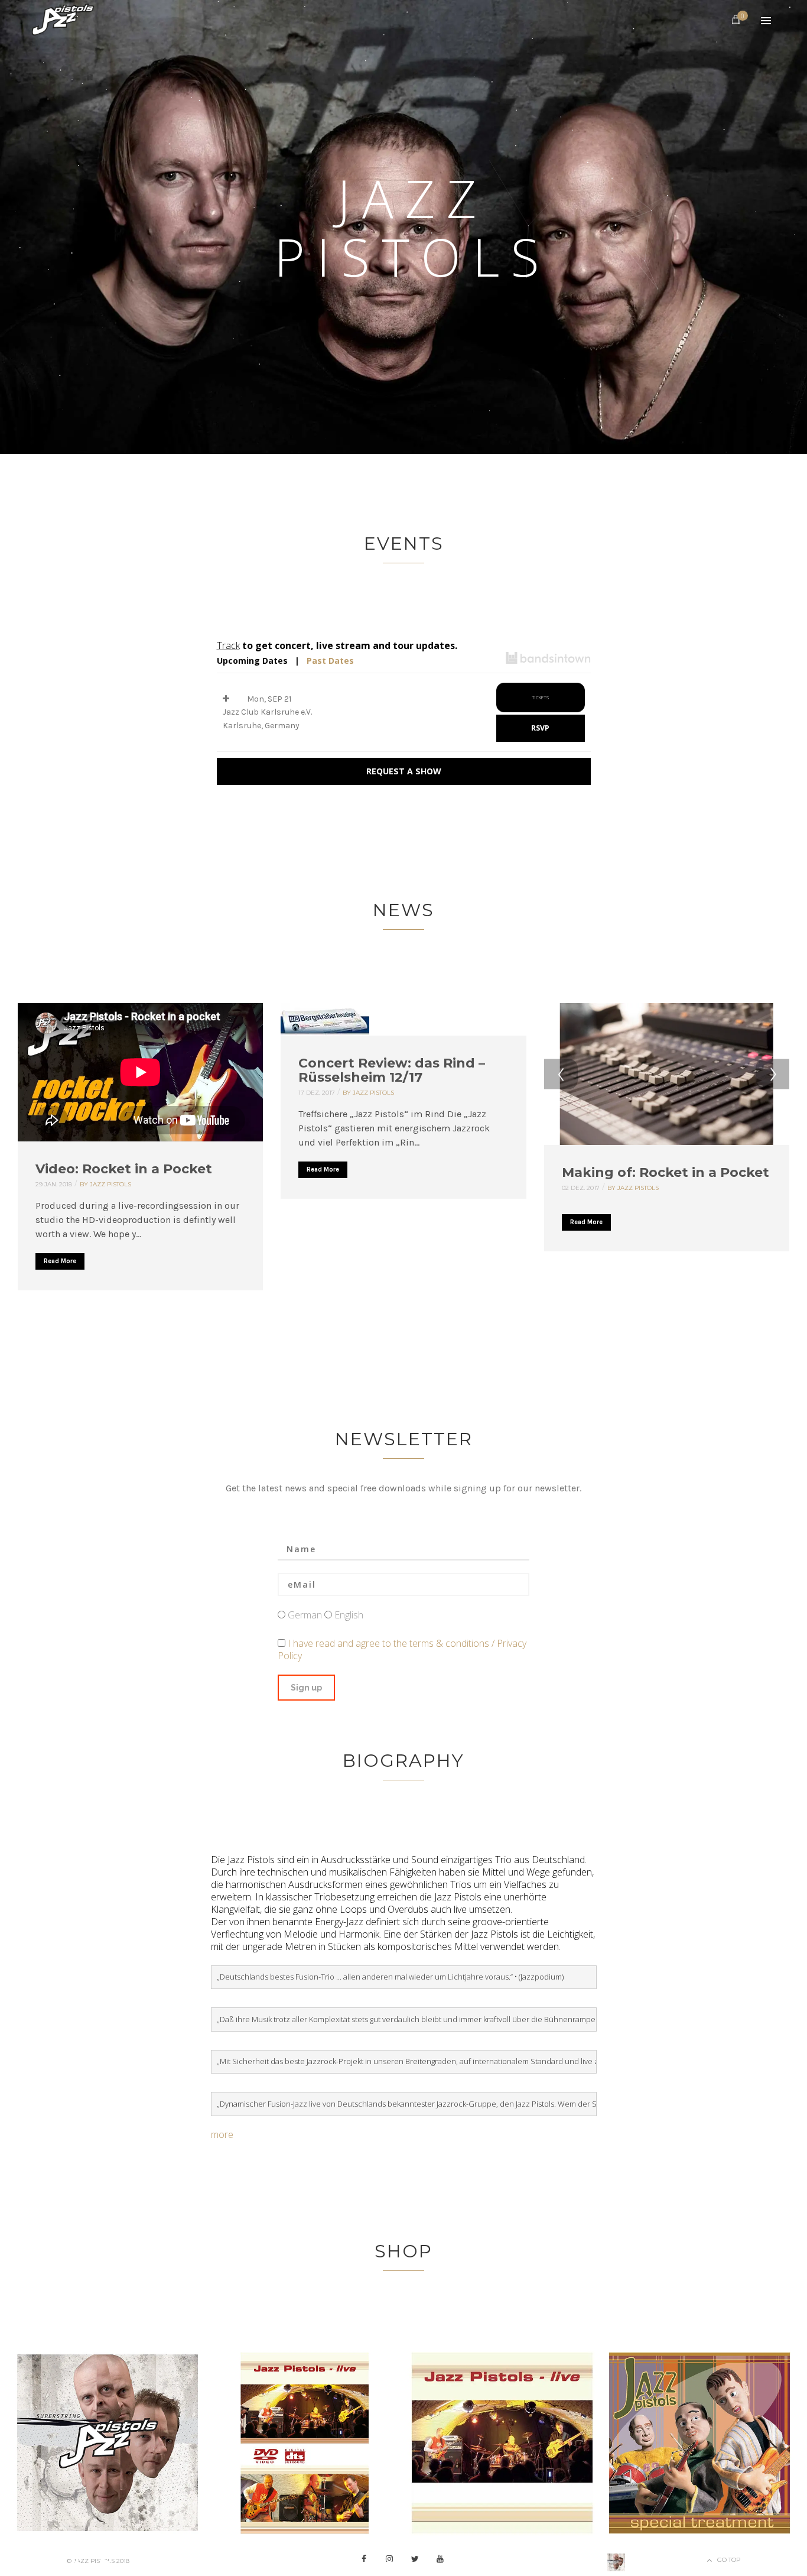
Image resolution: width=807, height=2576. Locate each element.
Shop (403, 2251)
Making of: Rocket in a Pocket (666, 1172)
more (222, 2134)
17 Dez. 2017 (317, 1093)
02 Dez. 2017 (581, 1188)
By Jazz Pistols (105, 1184)
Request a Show (404, 771)
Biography (403, 1761)
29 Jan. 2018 (54, 1184)
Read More (60, 1261)
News (403, 910)
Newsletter (404, 1439)
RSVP (540, 728)
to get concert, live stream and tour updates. (337, 645)
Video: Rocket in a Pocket (124, 1169)
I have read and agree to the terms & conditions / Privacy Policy (402, 1649)
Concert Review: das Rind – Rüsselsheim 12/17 (392, 1070)
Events (404, 544)
